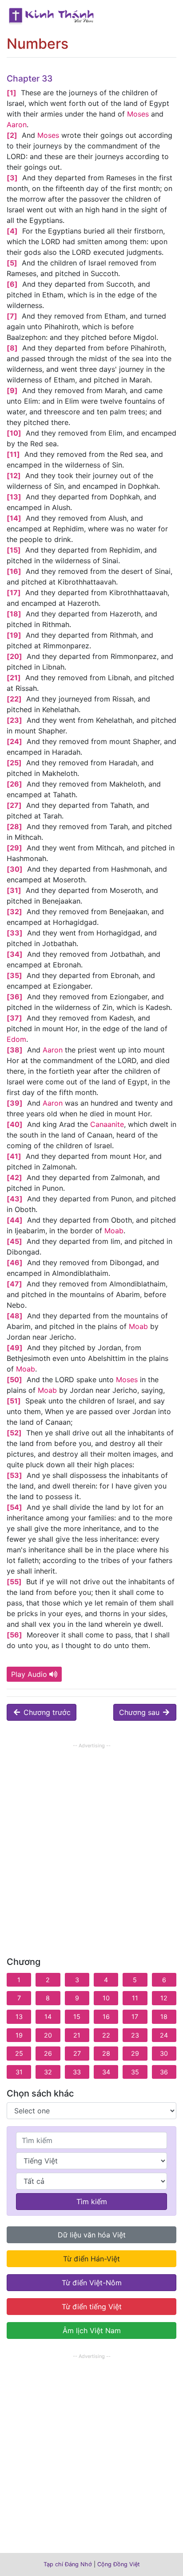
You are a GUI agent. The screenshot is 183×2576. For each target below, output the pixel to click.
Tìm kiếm (92, 2202)
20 (48, 2035)
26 (48, 2053)
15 (77, 2017)
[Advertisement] (91, 1842)
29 (135, 2053)
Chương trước (46, 1712)
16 (106, 2017)
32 (48, 2072)
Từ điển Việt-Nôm (92, 2283)
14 (48, 2017)
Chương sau (140, 1712)
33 (77, 2072)
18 (164, 2017)
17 (135, 2017)
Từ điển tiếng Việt (92, 2307)
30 (164, 2053)
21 (77, 2035)
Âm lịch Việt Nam (92, 2330)
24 (164, 2035)
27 (77, 2053)
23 (135, 2035)
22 (106, 2035)
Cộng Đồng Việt (119, 2564)
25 (19, 2053)
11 (135, 1998)
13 (19, 2017)
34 (106, 2072)
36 (164, 2072)
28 (106, 2053)
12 (164, 1998)
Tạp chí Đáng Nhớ (68, 2564)
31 (19, 2072)
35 (135, 2072)
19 (19, 2035)
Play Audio (29, 1674)
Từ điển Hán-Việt (91, 2259)
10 (106, 1998)
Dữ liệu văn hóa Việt (92, 2235)
